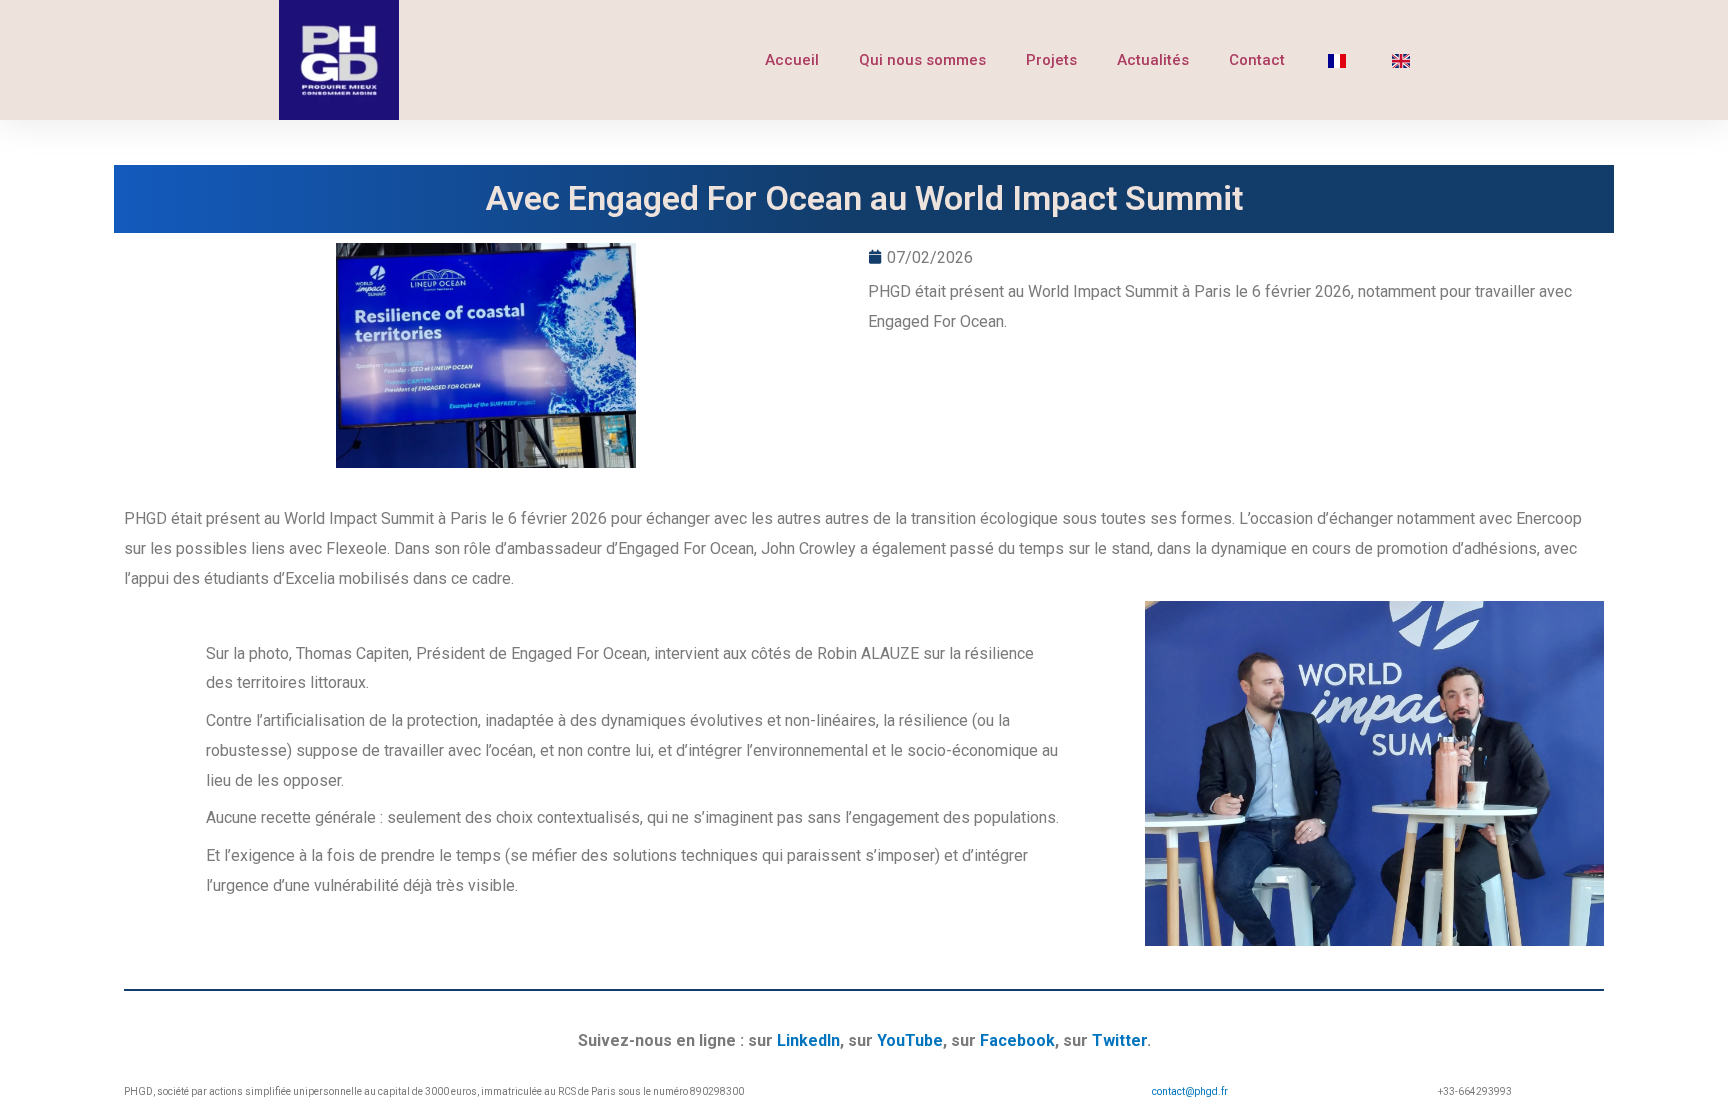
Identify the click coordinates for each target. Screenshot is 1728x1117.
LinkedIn (808, 1040)
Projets (1051, 60)
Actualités (1153, 60)
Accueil (792, 60)
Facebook (1017, 1040)
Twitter (1119, 1040)
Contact (1257, 60)
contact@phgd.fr (1190, 1091)
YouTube (910, 1040)
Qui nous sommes (922, 60)
